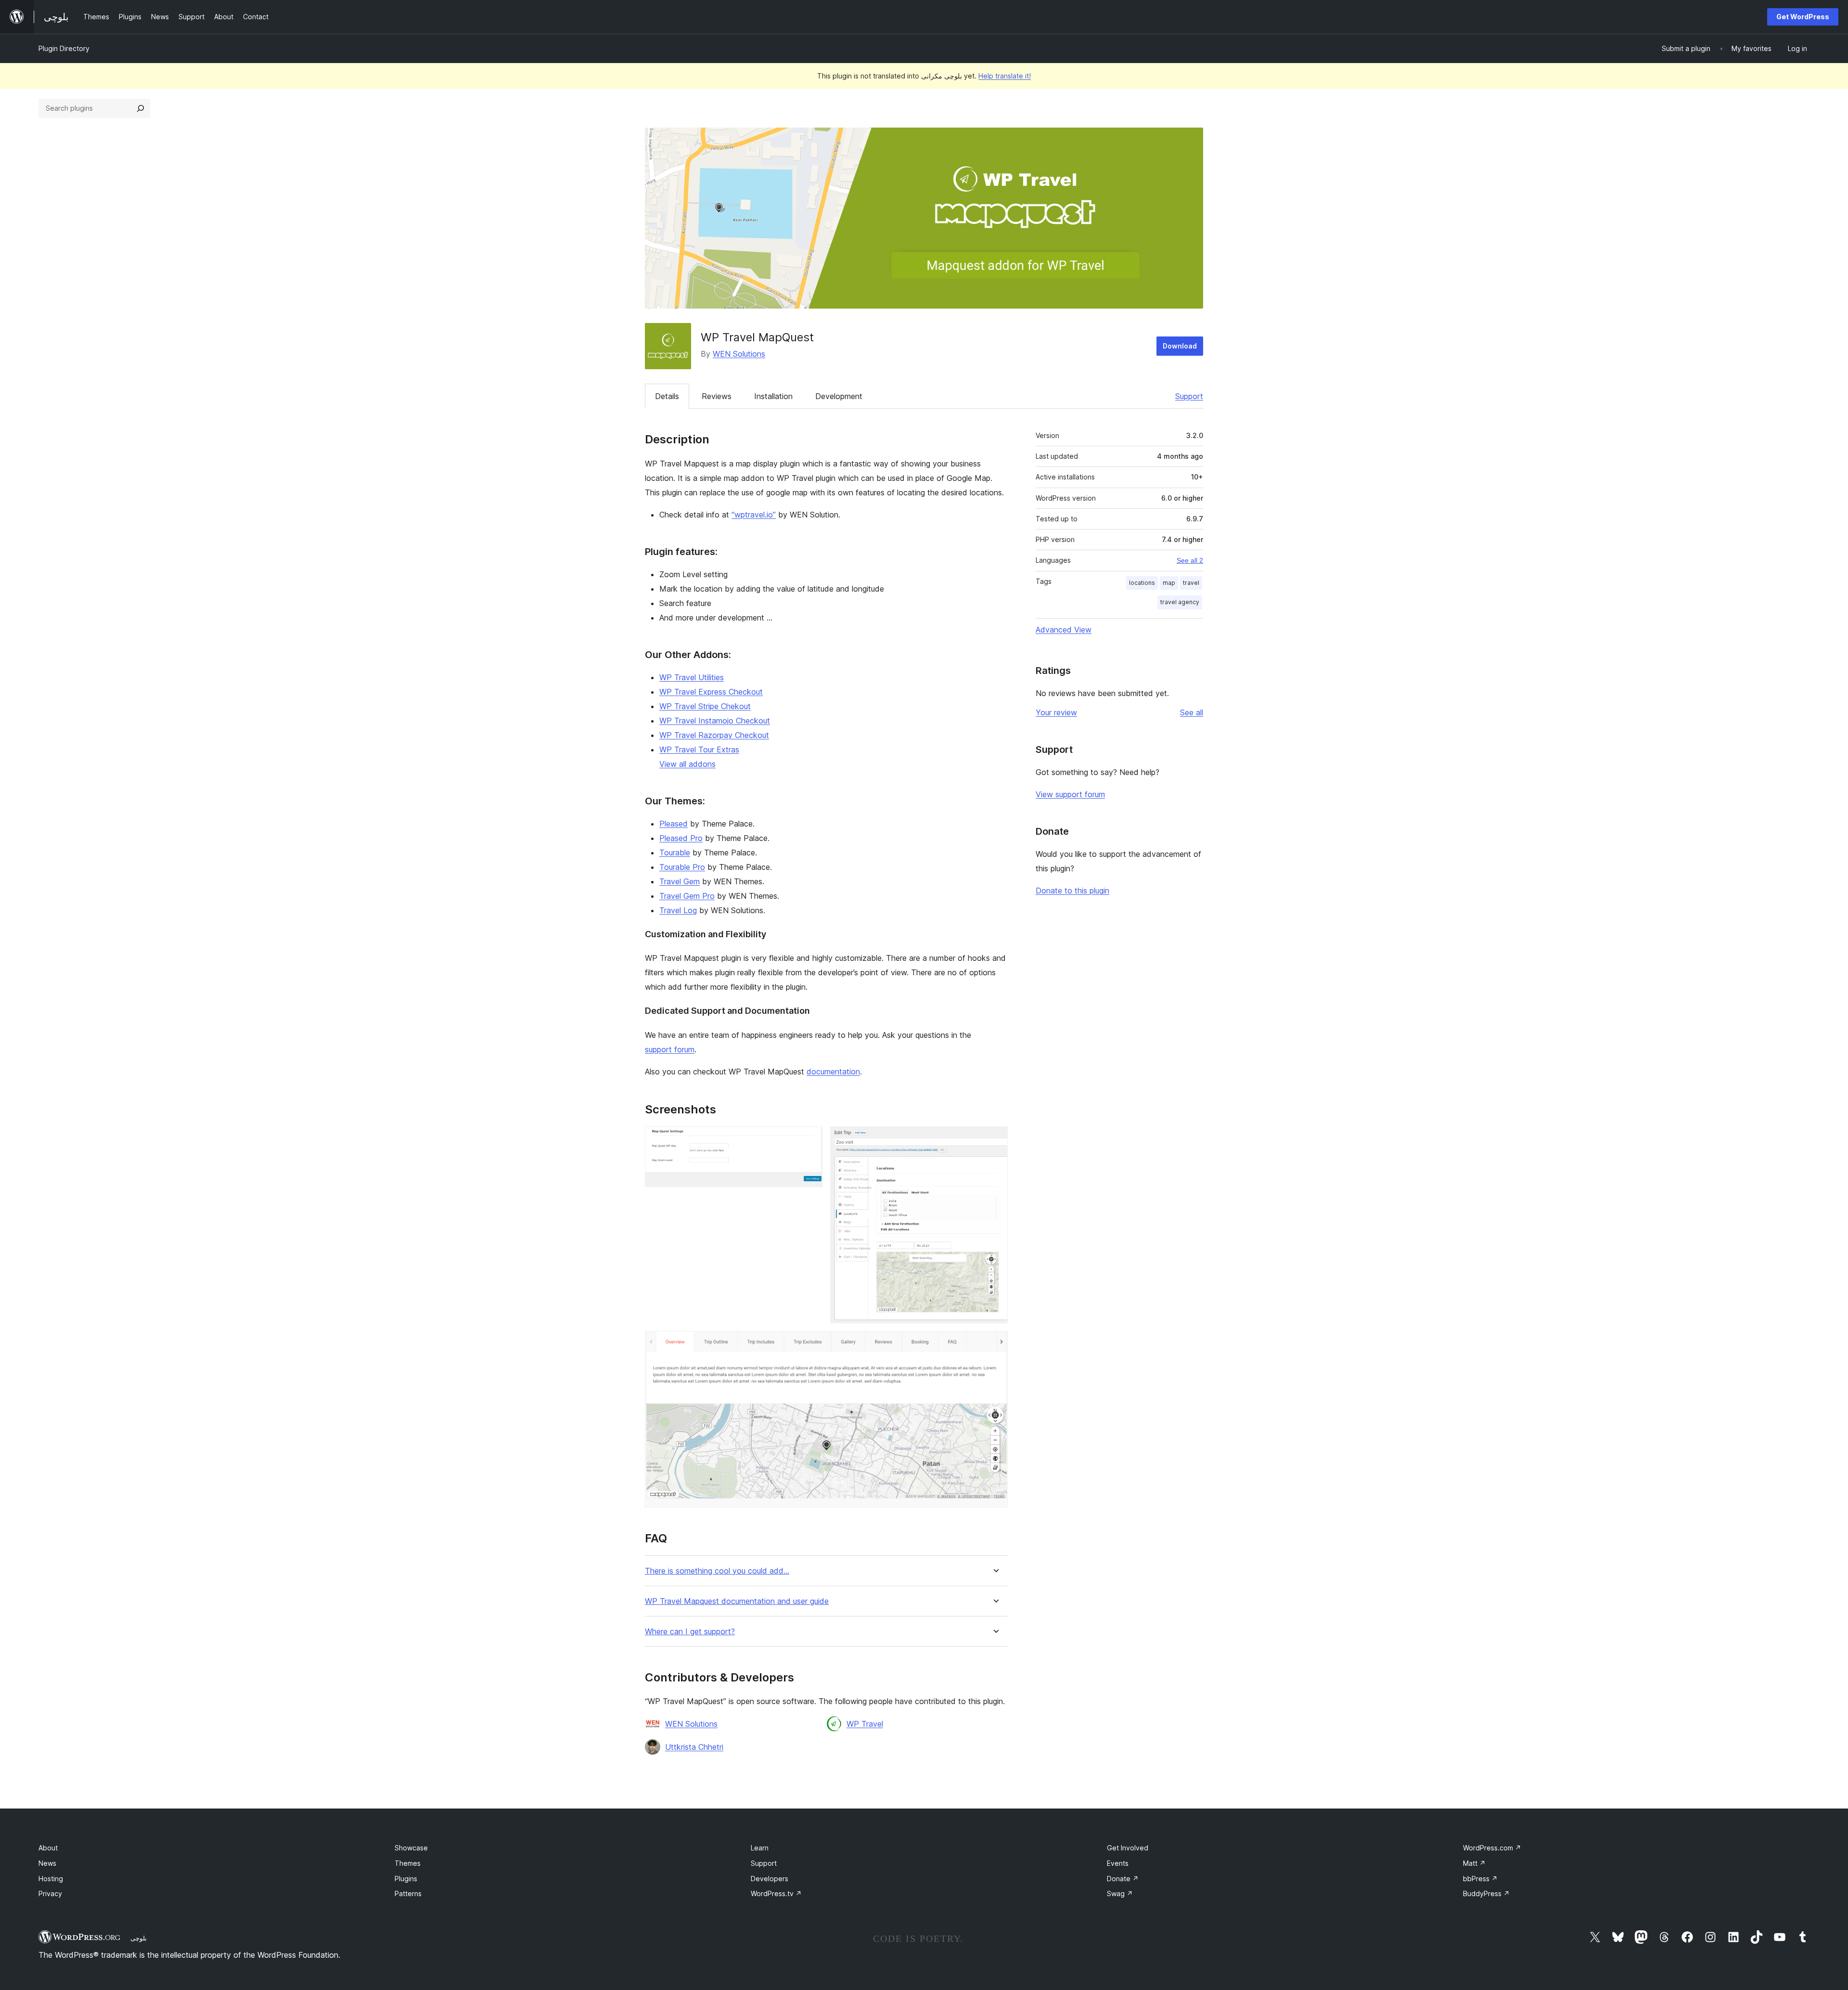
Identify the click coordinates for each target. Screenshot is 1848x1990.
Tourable (675, 853)
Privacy (50, 1893)
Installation (773, 396)
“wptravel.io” (754, 515)
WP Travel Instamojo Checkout (715, 721)
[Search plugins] (141, 108)
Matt (1474, 1863)
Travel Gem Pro (687, 896)
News (47, 1863)
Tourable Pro (682, 867)
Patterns (408, 1893)
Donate (1123, 1879)
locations (1142, 583)
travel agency (1180, 602)
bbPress (1480, 1879)
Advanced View (1064, 630)
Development (839, 396)
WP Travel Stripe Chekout (705, 706)
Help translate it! (1005, 76)
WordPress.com (1492, 1848)
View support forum (1070, 794)
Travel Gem (680, 881)
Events (1118, 1863)
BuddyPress (1486, 1893)
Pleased (674, 824)
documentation (833, 1072)
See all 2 (1190, 560)
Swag (1120, 1893)
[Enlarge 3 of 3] (995, 1344)
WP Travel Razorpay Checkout (714, 735)
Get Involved (1128, 1848)
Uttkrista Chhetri (694, 1747)
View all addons (687, 764)
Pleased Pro (681, 838)
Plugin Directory (64, 48)
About (48, 1848)
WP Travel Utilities (692, 677)
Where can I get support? (690, 1632)
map (1169, 583)
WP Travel (865, 1724)
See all (1192, 712)
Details (667, 396)
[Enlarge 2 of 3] (995, 1139)
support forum (670, 1049)
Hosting (51, 1879)
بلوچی (139, 1938)
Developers (770, 1879)
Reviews (717, 396)
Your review (1056, 712)
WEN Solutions (739, 354)
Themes (408, 1863)
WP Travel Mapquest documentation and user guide (737, 1601)
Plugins (406, 1879)
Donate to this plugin (1072, 891)
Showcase (411, 1848)
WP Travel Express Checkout (711, 692)
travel (1191, 583)
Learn (760, 1848)
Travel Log (678, 910)
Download (1180, 346)
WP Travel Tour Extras (699, 749)
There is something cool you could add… (717, 1571)
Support (1189, 396)
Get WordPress (1803, 17)
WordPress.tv (776, 1893)
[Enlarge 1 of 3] (809, 1139)
